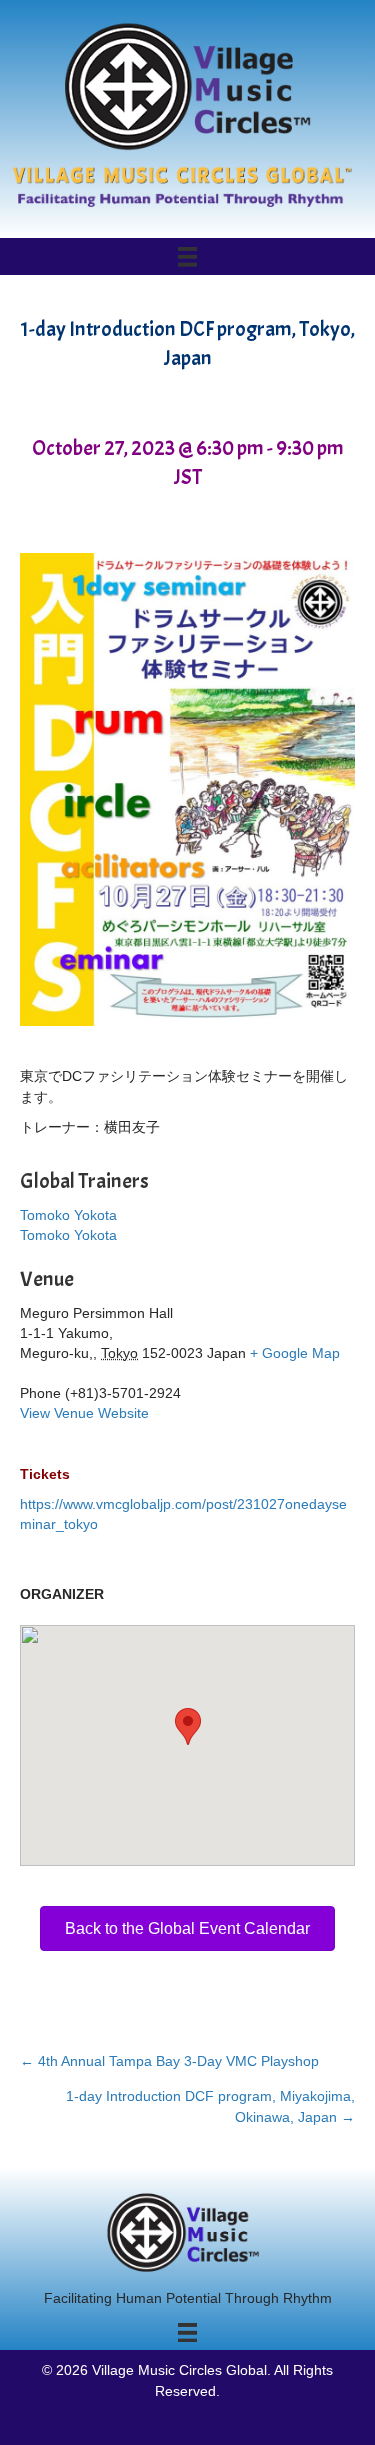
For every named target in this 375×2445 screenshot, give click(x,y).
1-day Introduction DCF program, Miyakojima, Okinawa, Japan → (210, 2106)
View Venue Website (84, 1413)
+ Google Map (295, 1353)
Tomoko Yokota (68, 1215)
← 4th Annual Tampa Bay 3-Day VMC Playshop (169, 2061)
